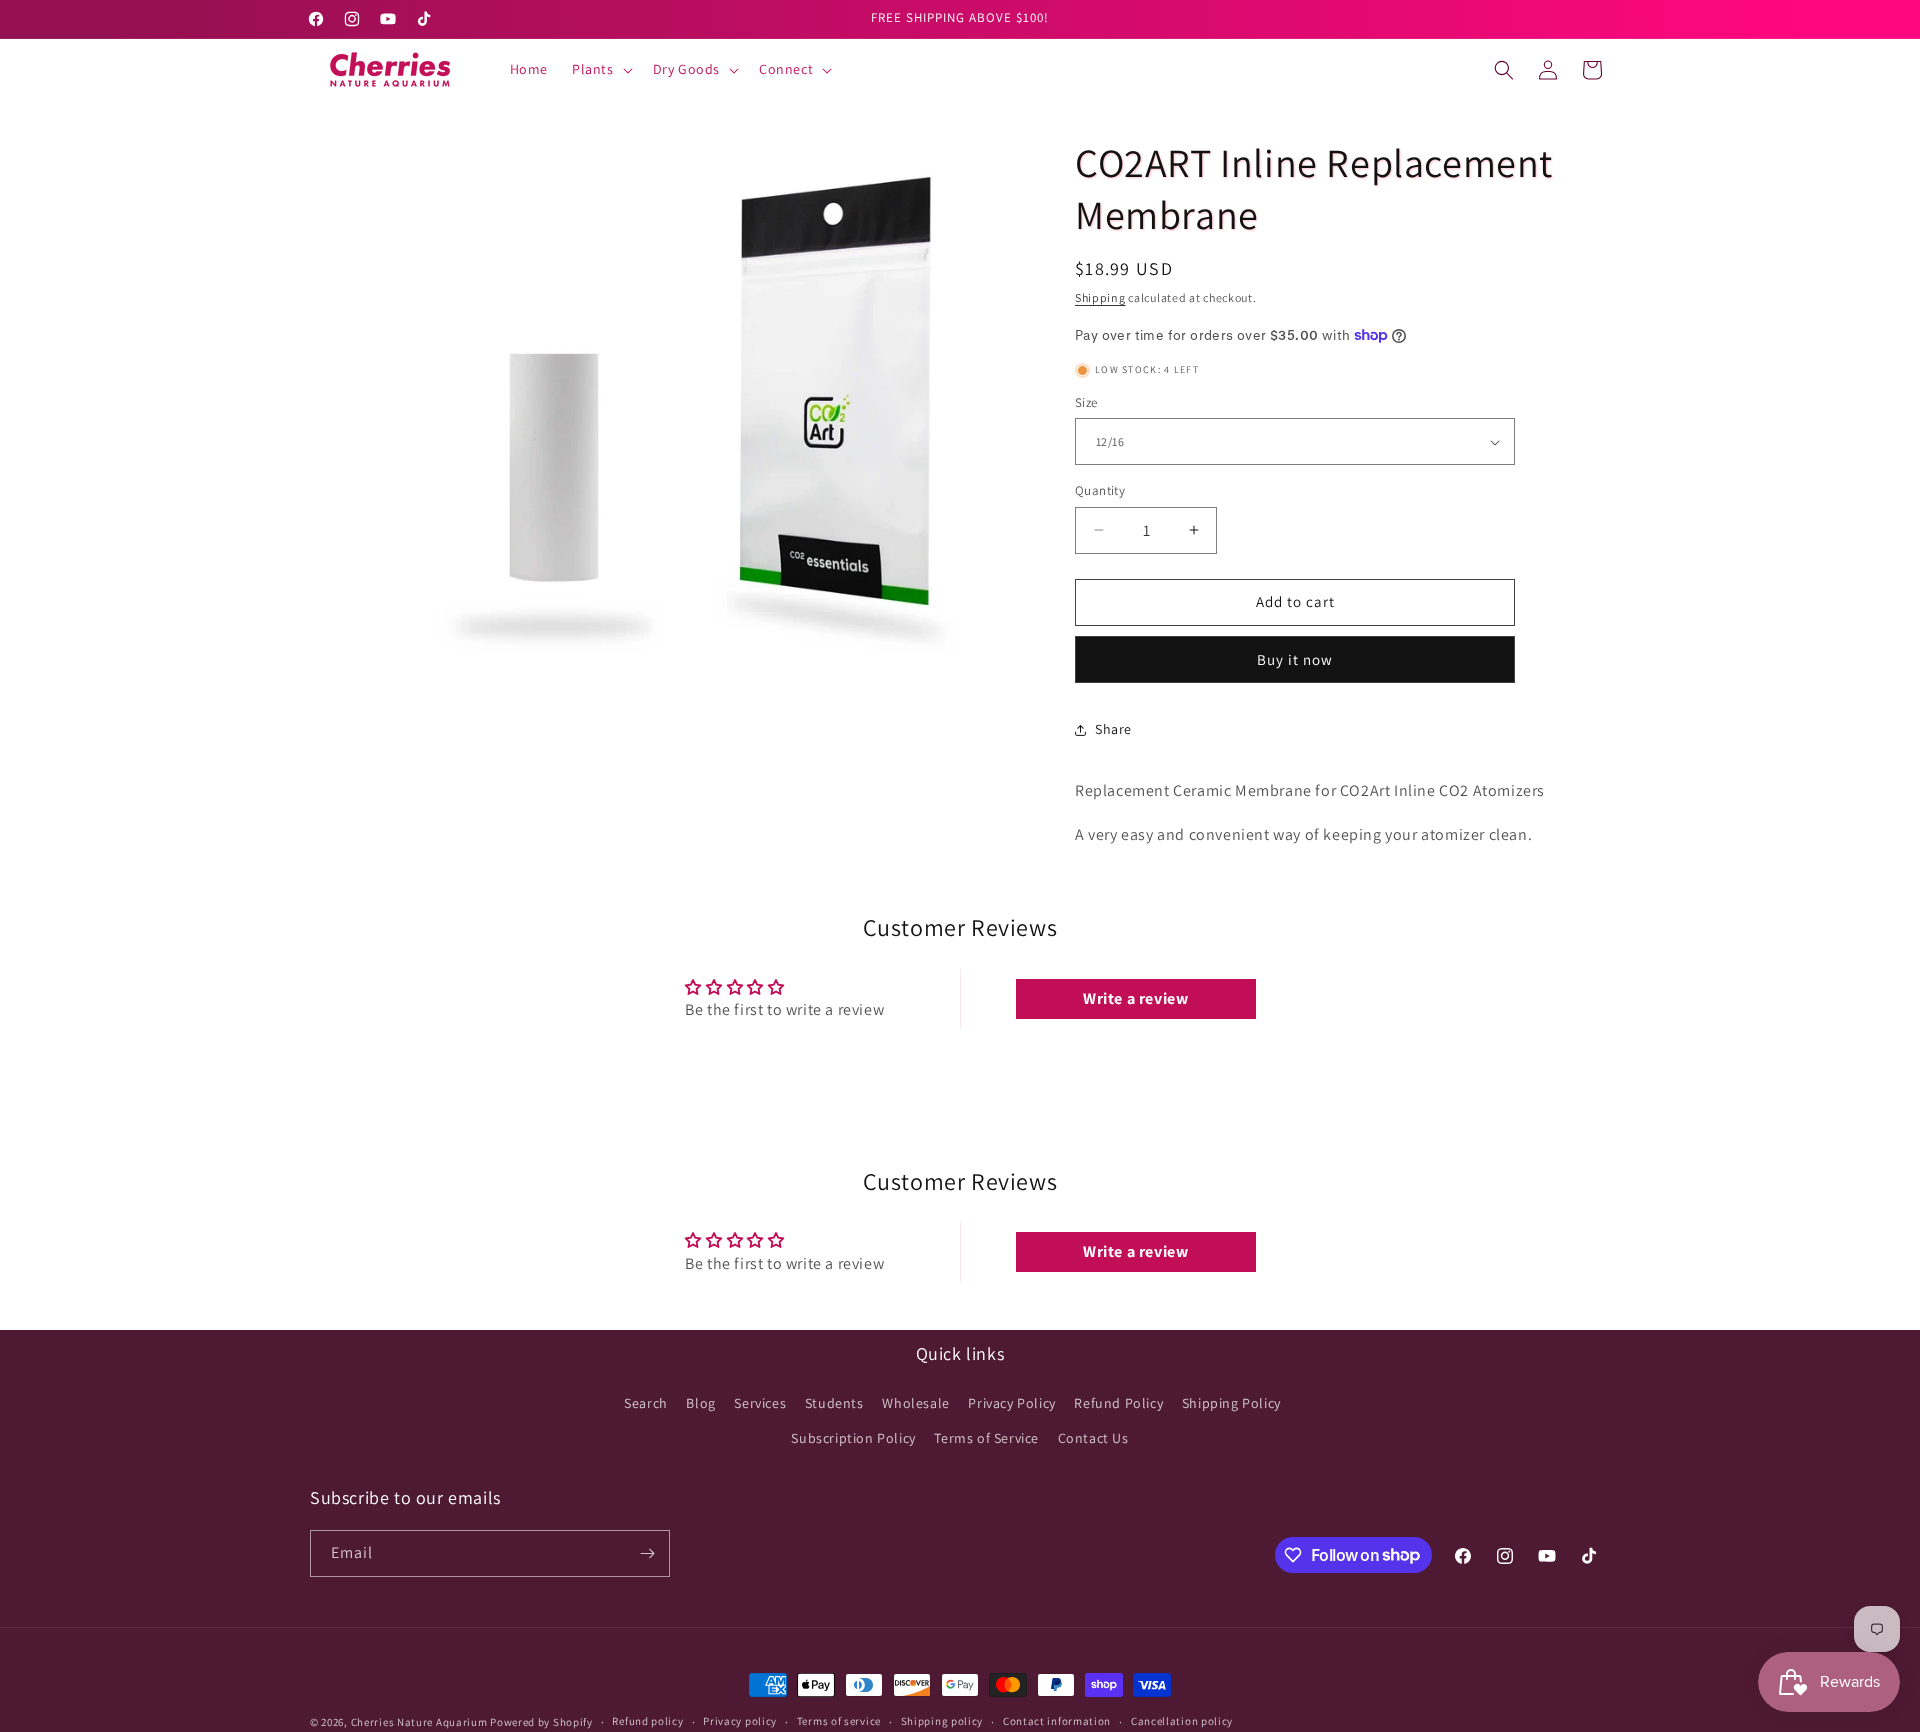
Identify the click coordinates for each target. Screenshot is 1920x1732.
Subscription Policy (853, 1438)
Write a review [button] (1135, 998)
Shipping (1100, 297)
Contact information (1057, 1721)
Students (834, 1403)
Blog (700, 1403)
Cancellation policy (1182, 1721)
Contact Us (1093, 1438)
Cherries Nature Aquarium (419, 1722)
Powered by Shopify (541, 1722)
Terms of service (839, 1721)
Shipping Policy (1231, 1403)
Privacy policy (740, 1721)
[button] (600, 69)
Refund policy (647, 1721)
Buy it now (1295, 659)
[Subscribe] (647, 1553)
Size (1086, 402)
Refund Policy (1118, 1403)
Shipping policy (942, 1721)
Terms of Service (986, 1438)
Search (646, 1403)
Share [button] (1113, 729)
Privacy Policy (1011, 1403)
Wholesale (915, 1403)
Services (760, 1403)
